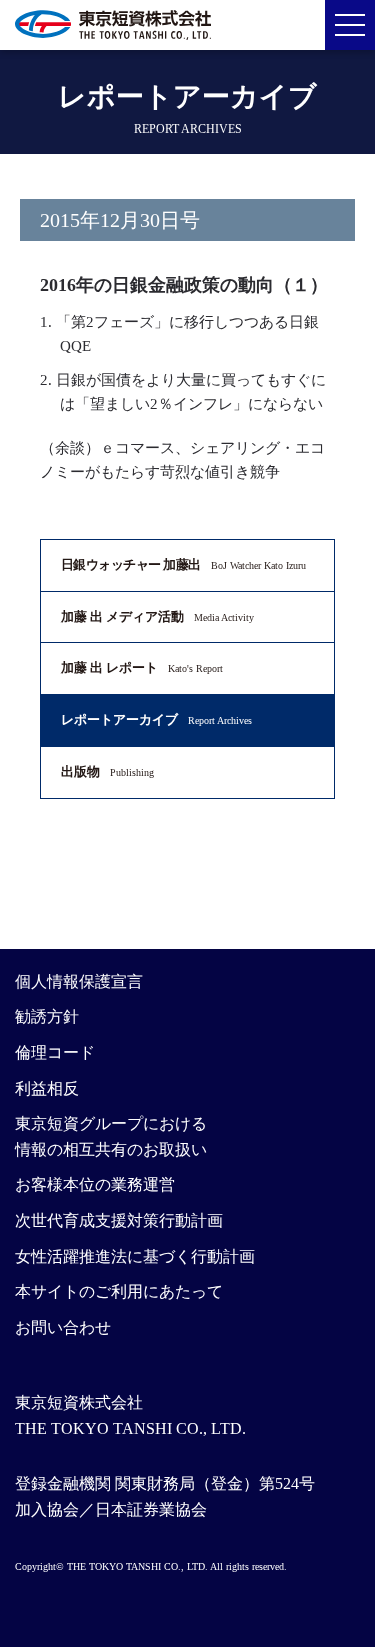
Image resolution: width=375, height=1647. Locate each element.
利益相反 (47, 1088)
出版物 (107, 771)
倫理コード (55, 1052)
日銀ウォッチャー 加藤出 (183, 564)
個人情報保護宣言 (79, 981)
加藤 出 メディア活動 (157, 616)
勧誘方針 (47, 1016)
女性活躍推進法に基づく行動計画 (135, 1256)
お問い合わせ (63, 1327)
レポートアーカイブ (156, 719)
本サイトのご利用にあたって (119, 1291)
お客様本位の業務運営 (95, 1184)
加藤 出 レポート (142, 667)
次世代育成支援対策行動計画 (119, 1220)
